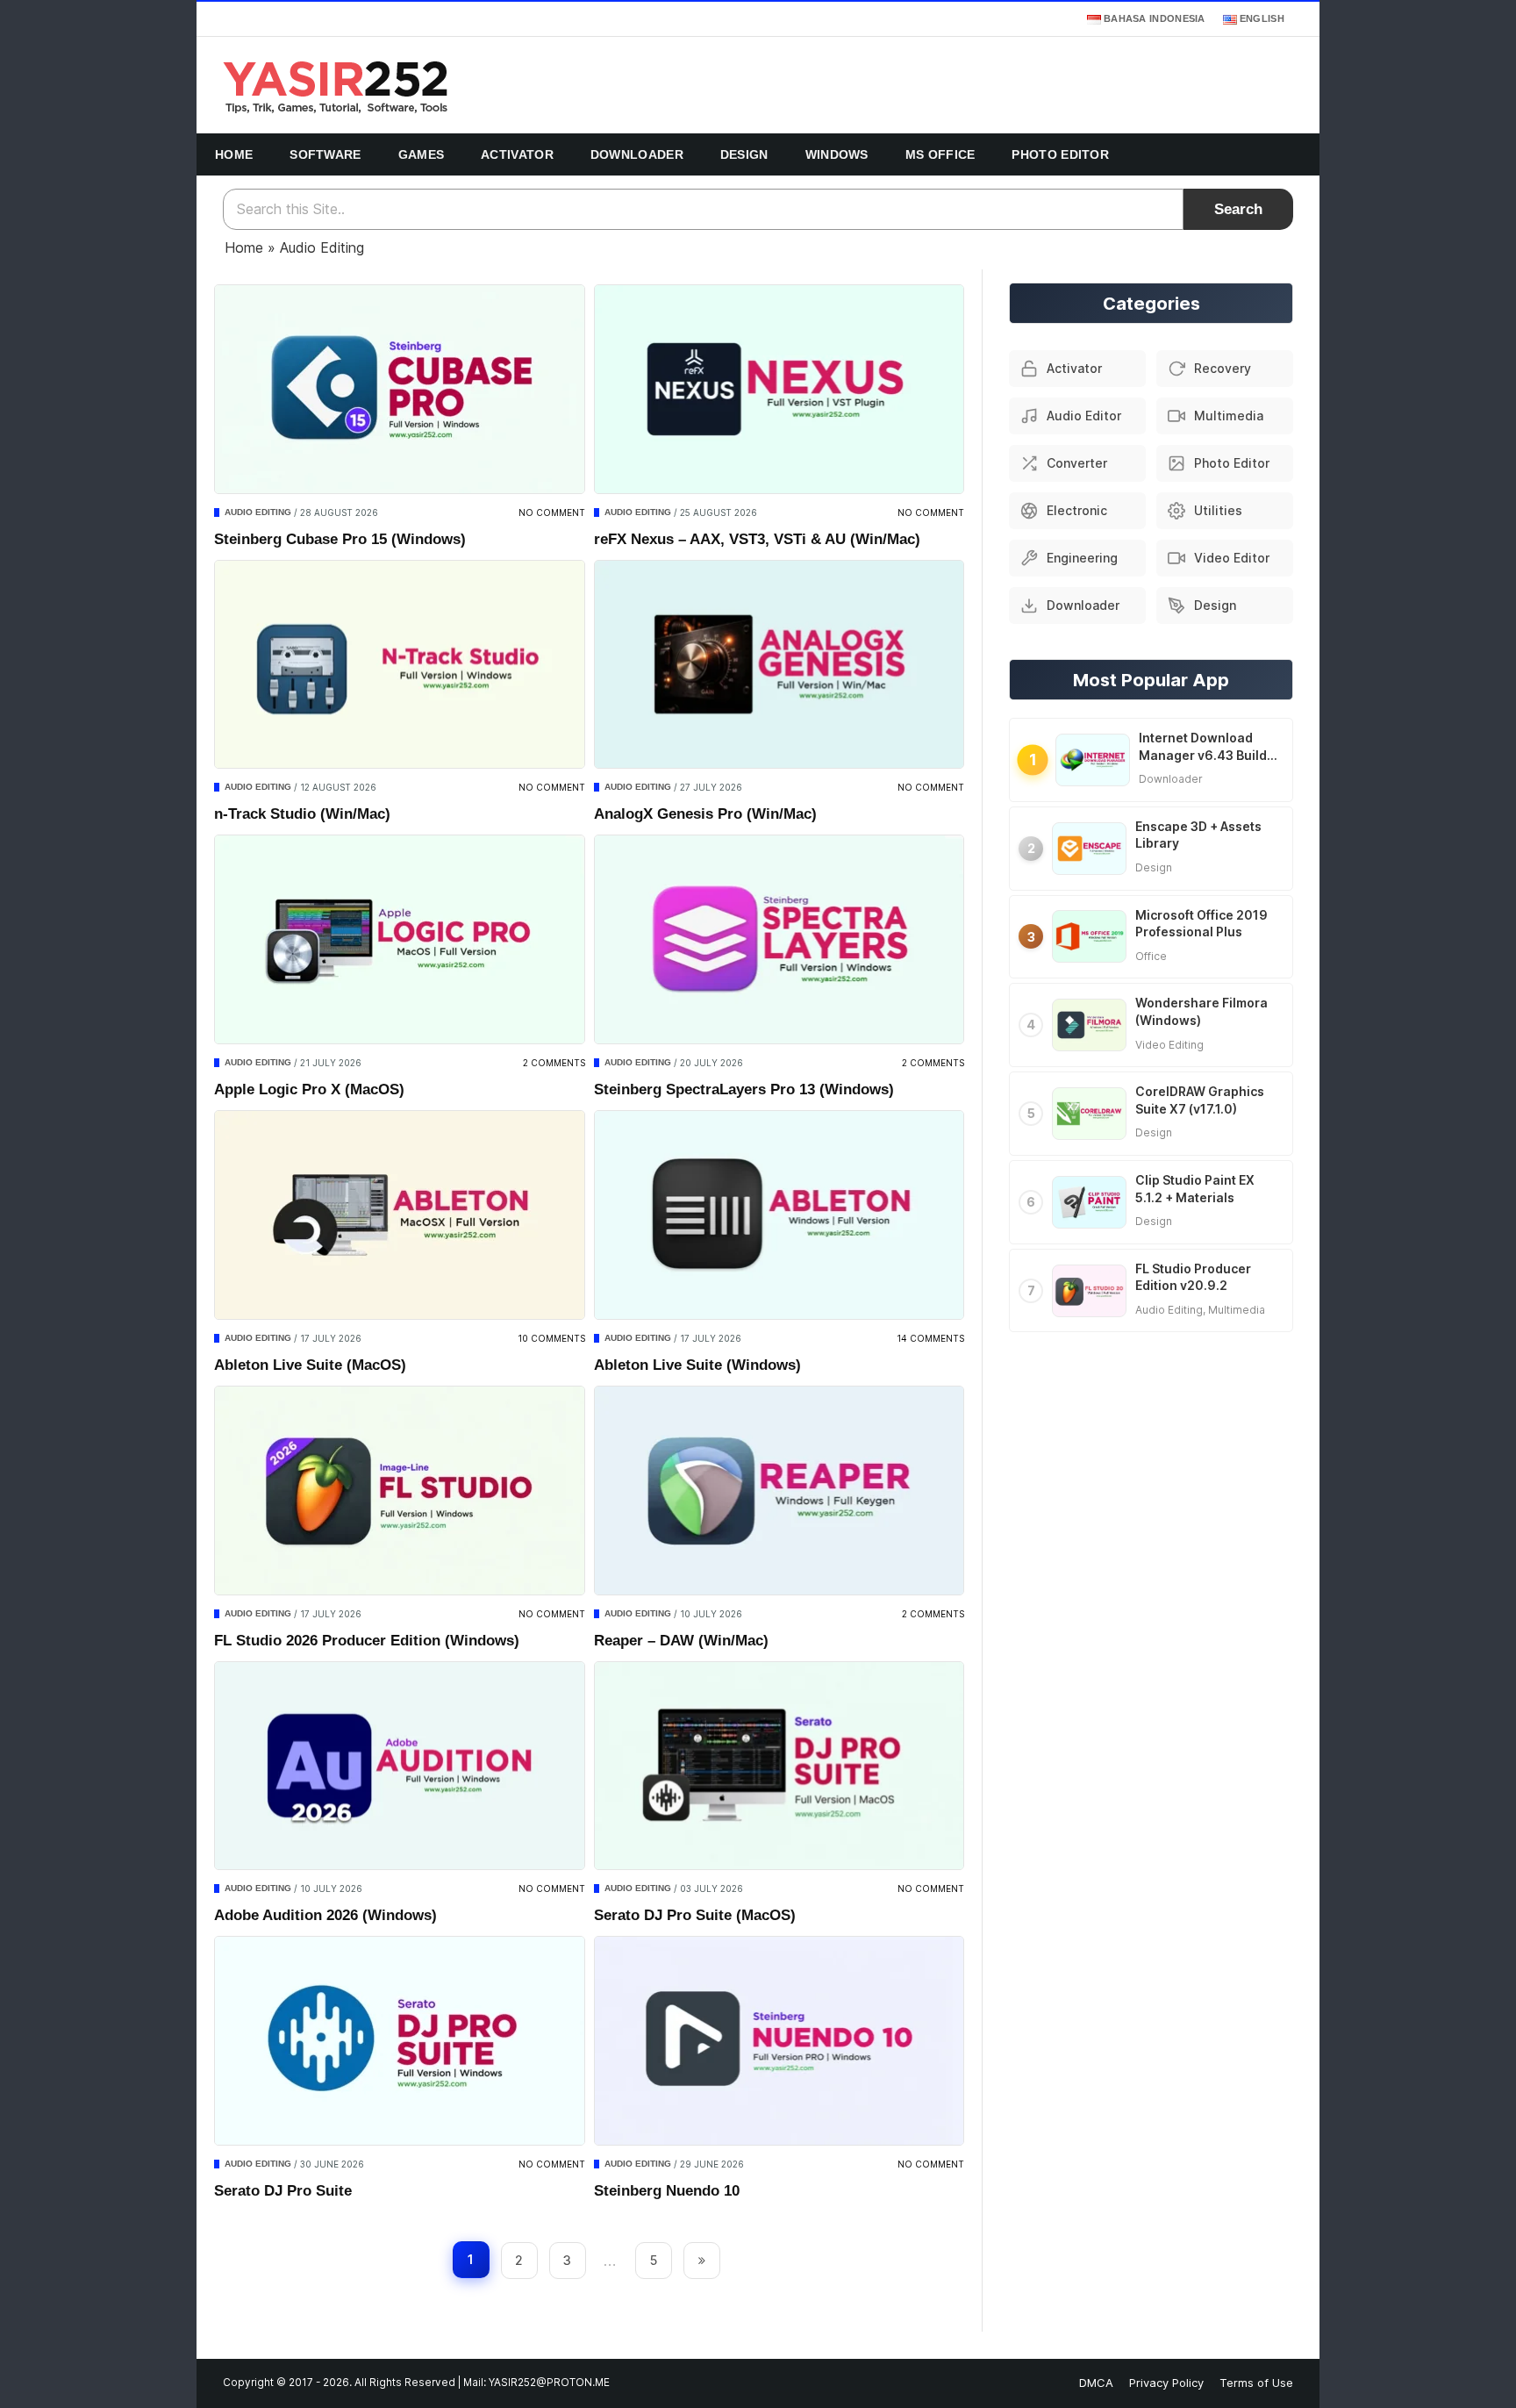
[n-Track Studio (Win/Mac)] (400, 665)
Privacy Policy (1166, 2383)
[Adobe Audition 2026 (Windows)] (400, 1766)
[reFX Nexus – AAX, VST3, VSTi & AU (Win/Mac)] (779, 389)
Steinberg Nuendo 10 (667, 2191)
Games (422, 154)
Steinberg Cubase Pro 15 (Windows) (340, 539)
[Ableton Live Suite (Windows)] (779, 1215)
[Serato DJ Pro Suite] (400, 2041)
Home (234, 154)
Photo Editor (1060, 154)
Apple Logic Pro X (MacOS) (309, 1089)
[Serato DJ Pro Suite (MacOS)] (779, 1766)
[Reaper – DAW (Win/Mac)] (779, 1491)
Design (744, 154)
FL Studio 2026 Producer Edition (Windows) (367, 1641)
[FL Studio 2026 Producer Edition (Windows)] (400, 1491)
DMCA (1096, 2383)
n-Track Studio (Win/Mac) (302, 814)
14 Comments (930, 1338)
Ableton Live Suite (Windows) (697, 1365)
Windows (837, 154)
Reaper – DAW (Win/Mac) (681, 1641)
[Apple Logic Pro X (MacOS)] (400, 939)
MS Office (940, 154)
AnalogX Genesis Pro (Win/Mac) (705, 814)
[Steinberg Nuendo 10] (779, 2041)
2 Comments (554, 1063)
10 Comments (551, 1338)
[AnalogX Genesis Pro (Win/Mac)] (779, 665)
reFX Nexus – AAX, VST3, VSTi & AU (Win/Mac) (757, 539)
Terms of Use (1256, 2383)
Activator (517, 154)
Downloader (637, 154)
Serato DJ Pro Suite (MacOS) (695, 1915)
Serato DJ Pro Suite (283, 2191)
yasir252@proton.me (549, 2383)
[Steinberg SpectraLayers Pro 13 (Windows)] (779, 939)
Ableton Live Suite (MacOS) (310, 1365)
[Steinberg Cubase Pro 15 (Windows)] (400, 389)
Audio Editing (258, 512)
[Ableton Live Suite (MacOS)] (400, 1215)
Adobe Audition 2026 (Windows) (325, 1915)
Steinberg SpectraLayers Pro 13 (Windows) (744, 1089)
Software (325, 154)
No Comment (552, 512)
